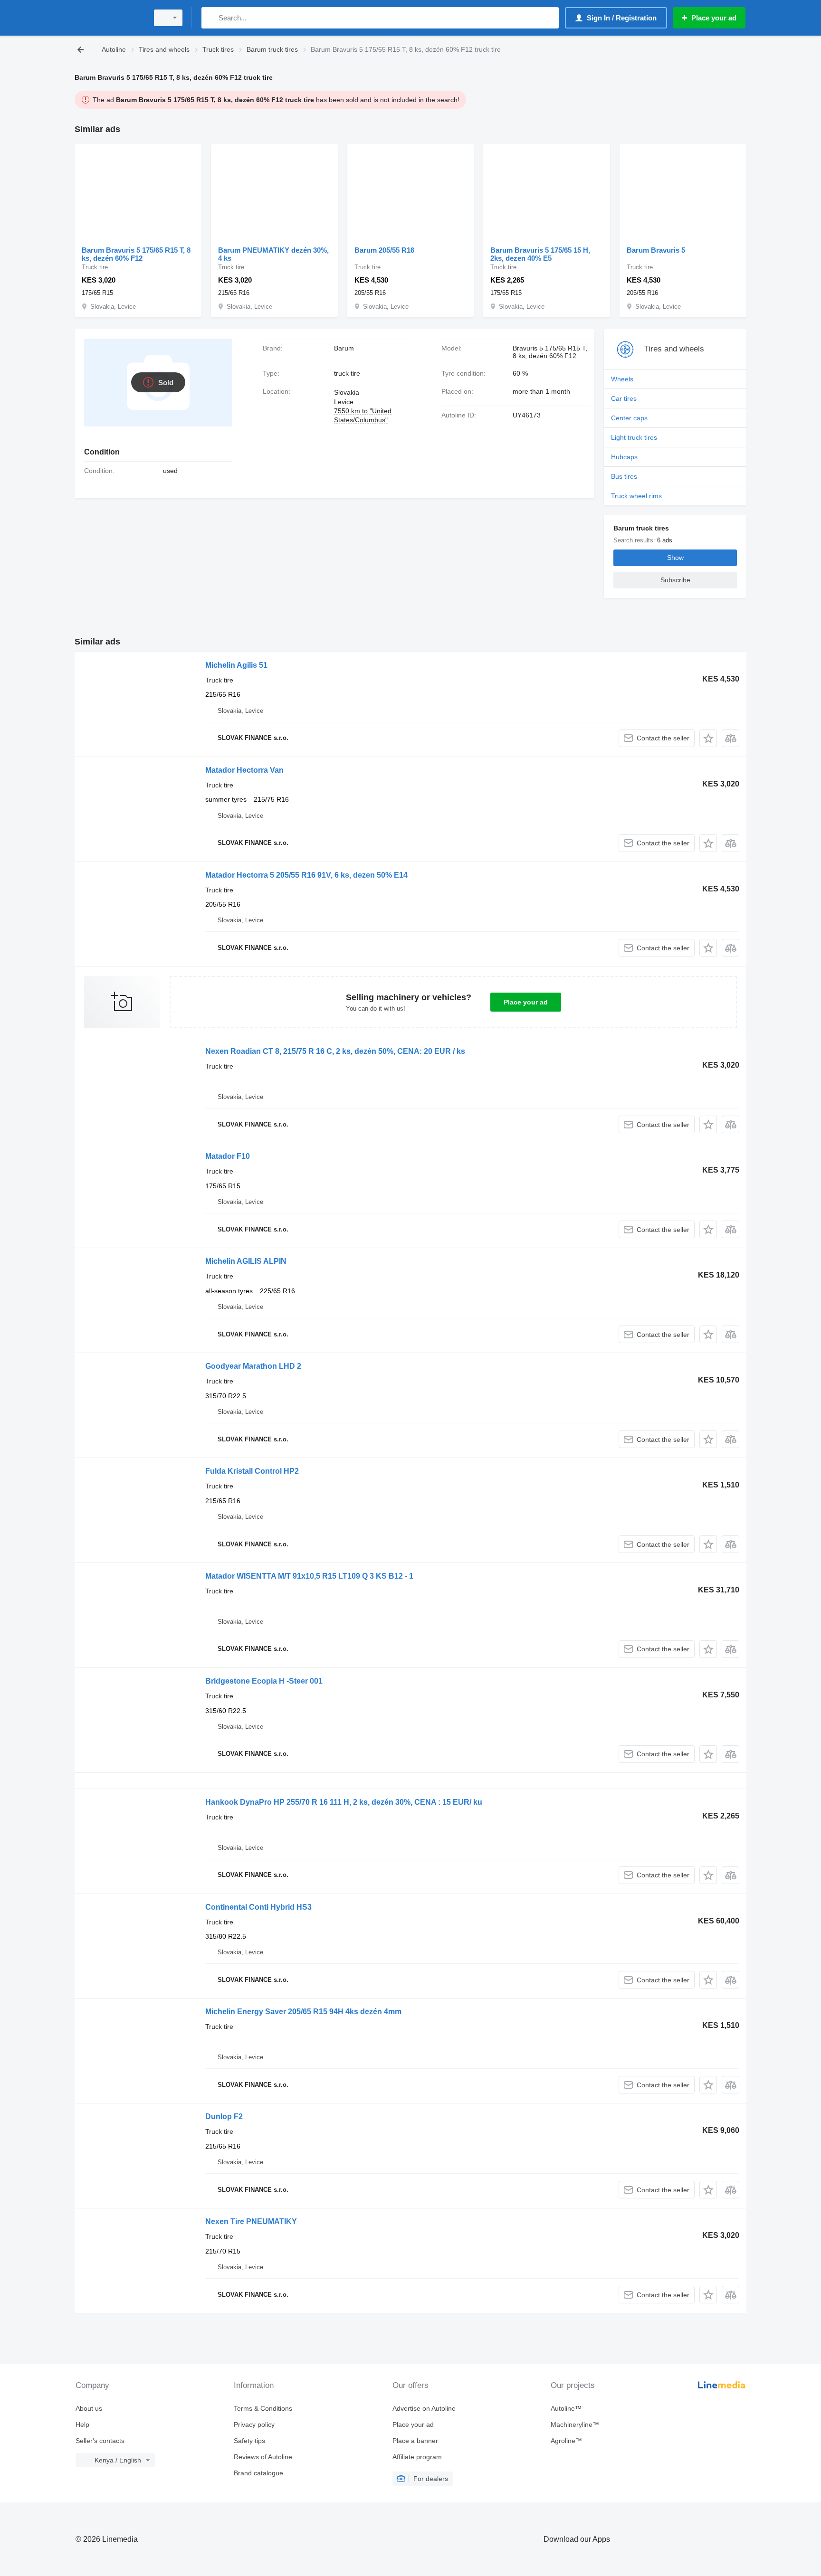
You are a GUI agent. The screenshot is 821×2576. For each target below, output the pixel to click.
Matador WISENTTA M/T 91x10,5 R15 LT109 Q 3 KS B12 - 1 (309, 1576)
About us (89, 2408)
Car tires (624, 398)
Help (82, 2424)
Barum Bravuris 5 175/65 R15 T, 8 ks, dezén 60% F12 (136, 254)
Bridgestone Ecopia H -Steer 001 (264, 1681)
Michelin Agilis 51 (236, 665)
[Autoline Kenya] (109, 18)
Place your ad (526, 1002)
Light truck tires (634, 437)
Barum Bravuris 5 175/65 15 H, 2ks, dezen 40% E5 (540, 254)
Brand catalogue (258, 2473)
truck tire (347, 373)
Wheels (622, 379)
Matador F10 (228, 1156)
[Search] (211, 18)
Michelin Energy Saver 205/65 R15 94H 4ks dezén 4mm (303, 2012)
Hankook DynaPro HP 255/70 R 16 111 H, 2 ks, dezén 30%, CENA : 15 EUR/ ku (344, 1802)
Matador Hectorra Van (244, 770)
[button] (708, 738)
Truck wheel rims (636, 496)
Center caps (629, 418)
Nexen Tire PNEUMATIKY (251, 2221)
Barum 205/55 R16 (384, 250)
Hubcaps (624, 457)
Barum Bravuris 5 (656, 250)
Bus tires (624, 476)
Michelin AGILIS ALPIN (246, 1261)
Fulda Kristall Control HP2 (252, 1471)
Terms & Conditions (263, 2408)
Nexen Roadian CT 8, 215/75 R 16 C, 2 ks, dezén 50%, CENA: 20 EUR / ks (335, 1051)
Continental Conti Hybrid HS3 (258, 1907)
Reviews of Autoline (263, 2457)
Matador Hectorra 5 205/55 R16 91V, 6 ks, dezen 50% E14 (306, 875)
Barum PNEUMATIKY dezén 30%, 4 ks (273, 254)
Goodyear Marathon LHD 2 (253, 1366)
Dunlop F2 (224, 2117)
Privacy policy (254, 2424)
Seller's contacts (100, 2441)
